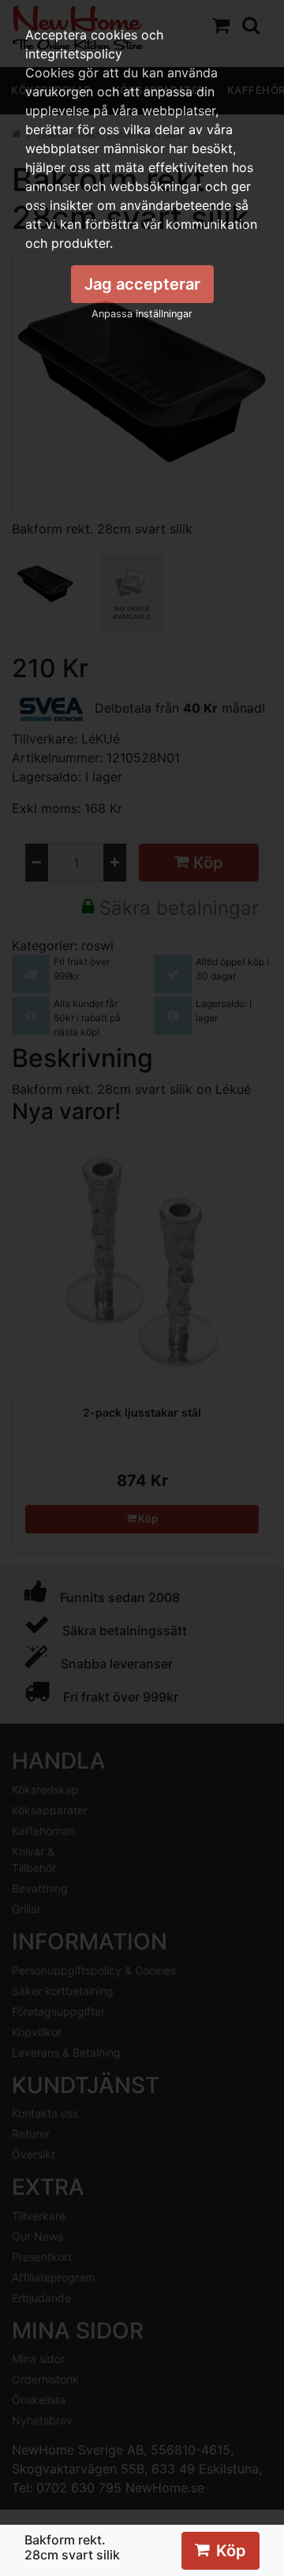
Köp (231, 2551)
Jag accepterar (142, 284)
